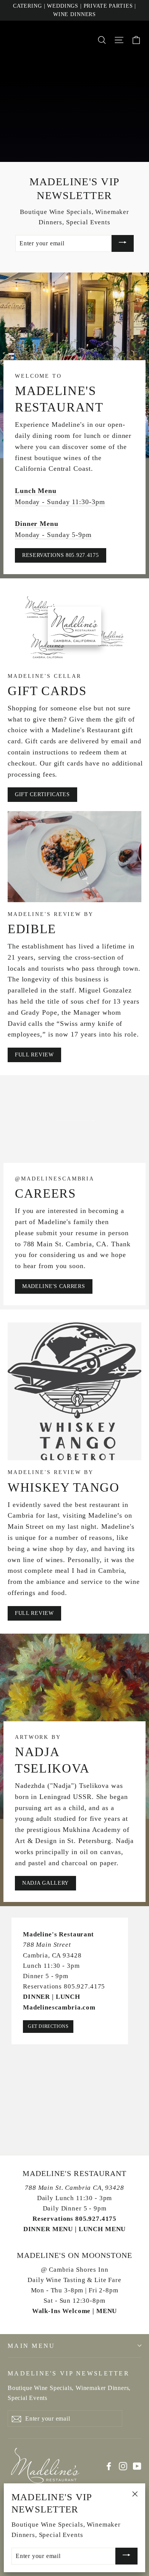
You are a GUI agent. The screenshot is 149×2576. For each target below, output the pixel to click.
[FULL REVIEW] (74, 1392)
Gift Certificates (42, 794)
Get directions (48, 2026)
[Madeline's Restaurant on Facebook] (109, 2466)
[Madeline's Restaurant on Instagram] (123, 2466)
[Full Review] (74, 856)
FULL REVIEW (34, 1613)
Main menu (31, 2346)
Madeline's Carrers (54, 1286)
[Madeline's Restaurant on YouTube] (137, 2466)
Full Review (34, 1055)
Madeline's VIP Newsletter (69, 2373)
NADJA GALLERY (45, 1883)
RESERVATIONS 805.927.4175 (61, 555)
